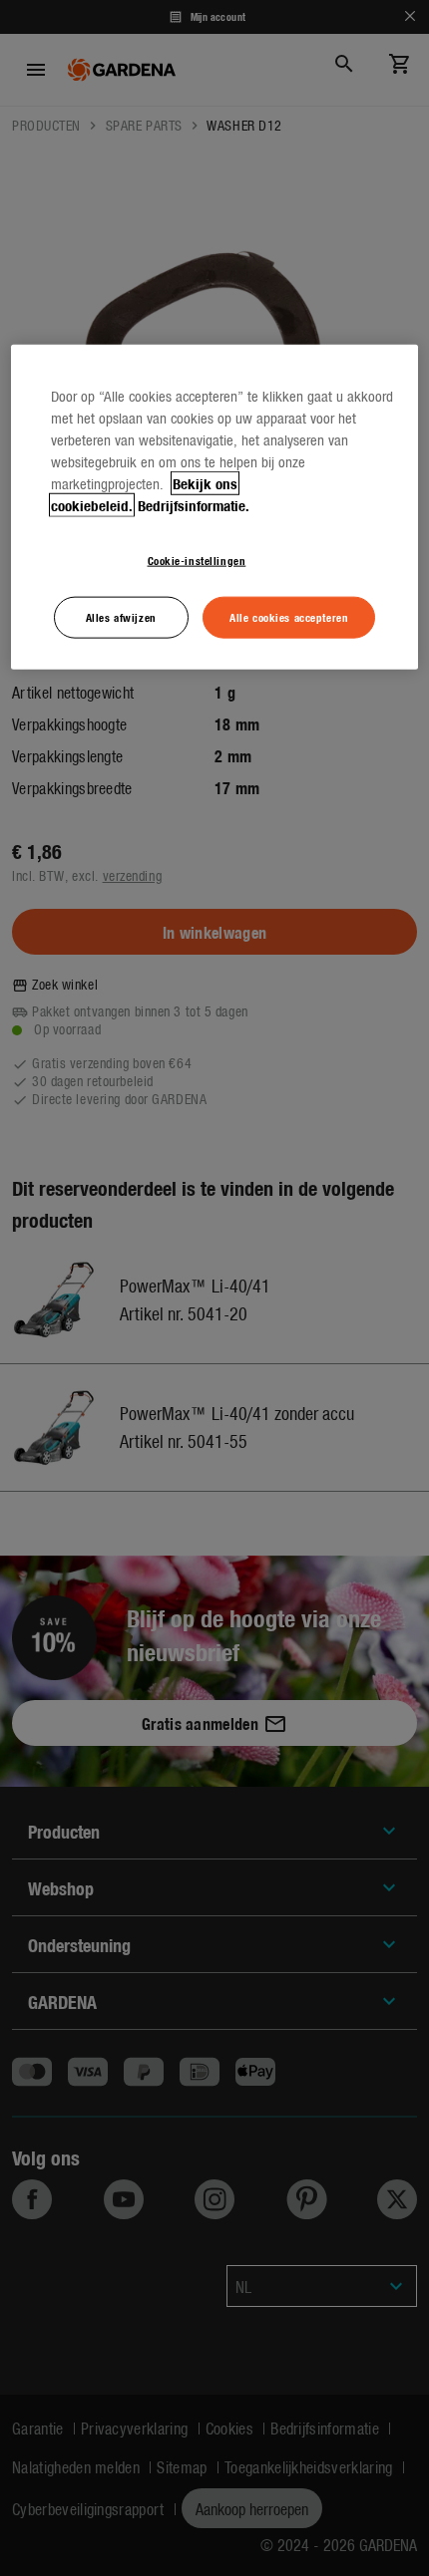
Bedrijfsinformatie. (194, 504)
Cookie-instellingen (197, 559)
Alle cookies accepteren (289, 616)
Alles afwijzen (121, 616)
